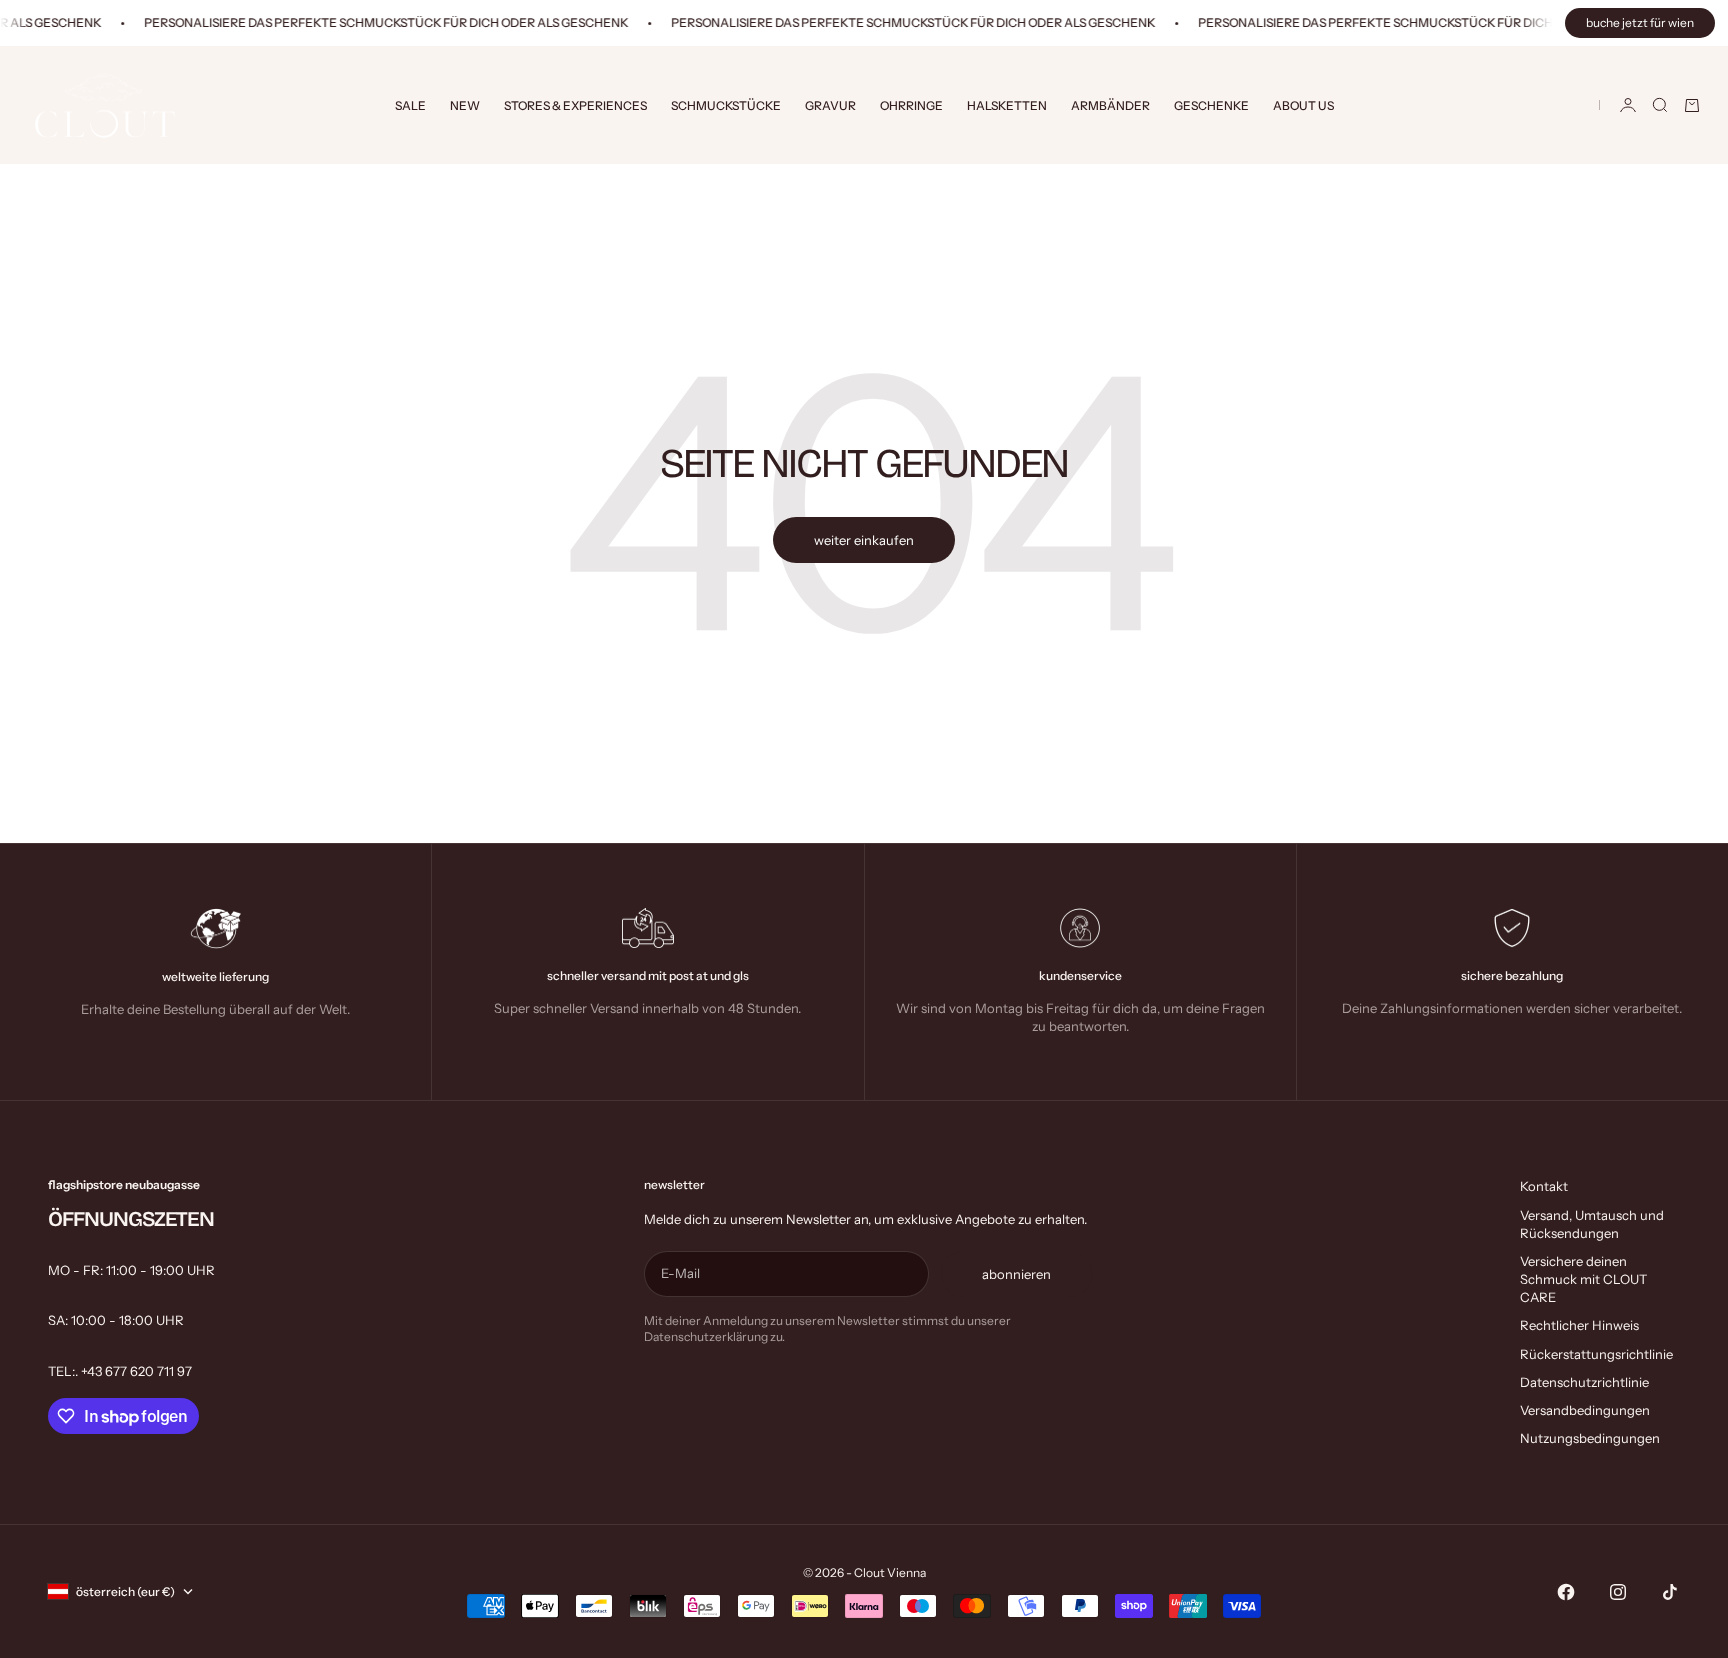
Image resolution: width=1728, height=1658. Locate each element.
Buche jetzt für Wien (1640, 22)
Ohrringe (911, 105)
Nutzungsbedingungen (1590, 1438)
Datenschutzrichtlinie (1584, 1382)
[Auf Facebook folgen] (1566, 1592)
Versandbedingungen (1585, 1410)
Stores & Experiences (575, 105)
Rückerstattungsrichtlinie (1596, 1354)
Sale (410, 105)
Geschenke (1211, 105)
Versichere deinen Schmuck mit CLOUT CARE (1583, 1279)
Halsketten (1007, 105)
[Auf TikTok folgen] (1670, 1592)
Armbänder (1110, 105)
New (465, 105)
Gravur (830, 105)
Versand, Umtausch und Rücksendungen (1592, 1224)
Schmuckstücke (726, 105)
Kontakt (1544, 1186)
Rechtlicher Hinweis (1579, 1325)
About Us (1303, 105)
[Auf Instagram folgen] (1618, 1592)
